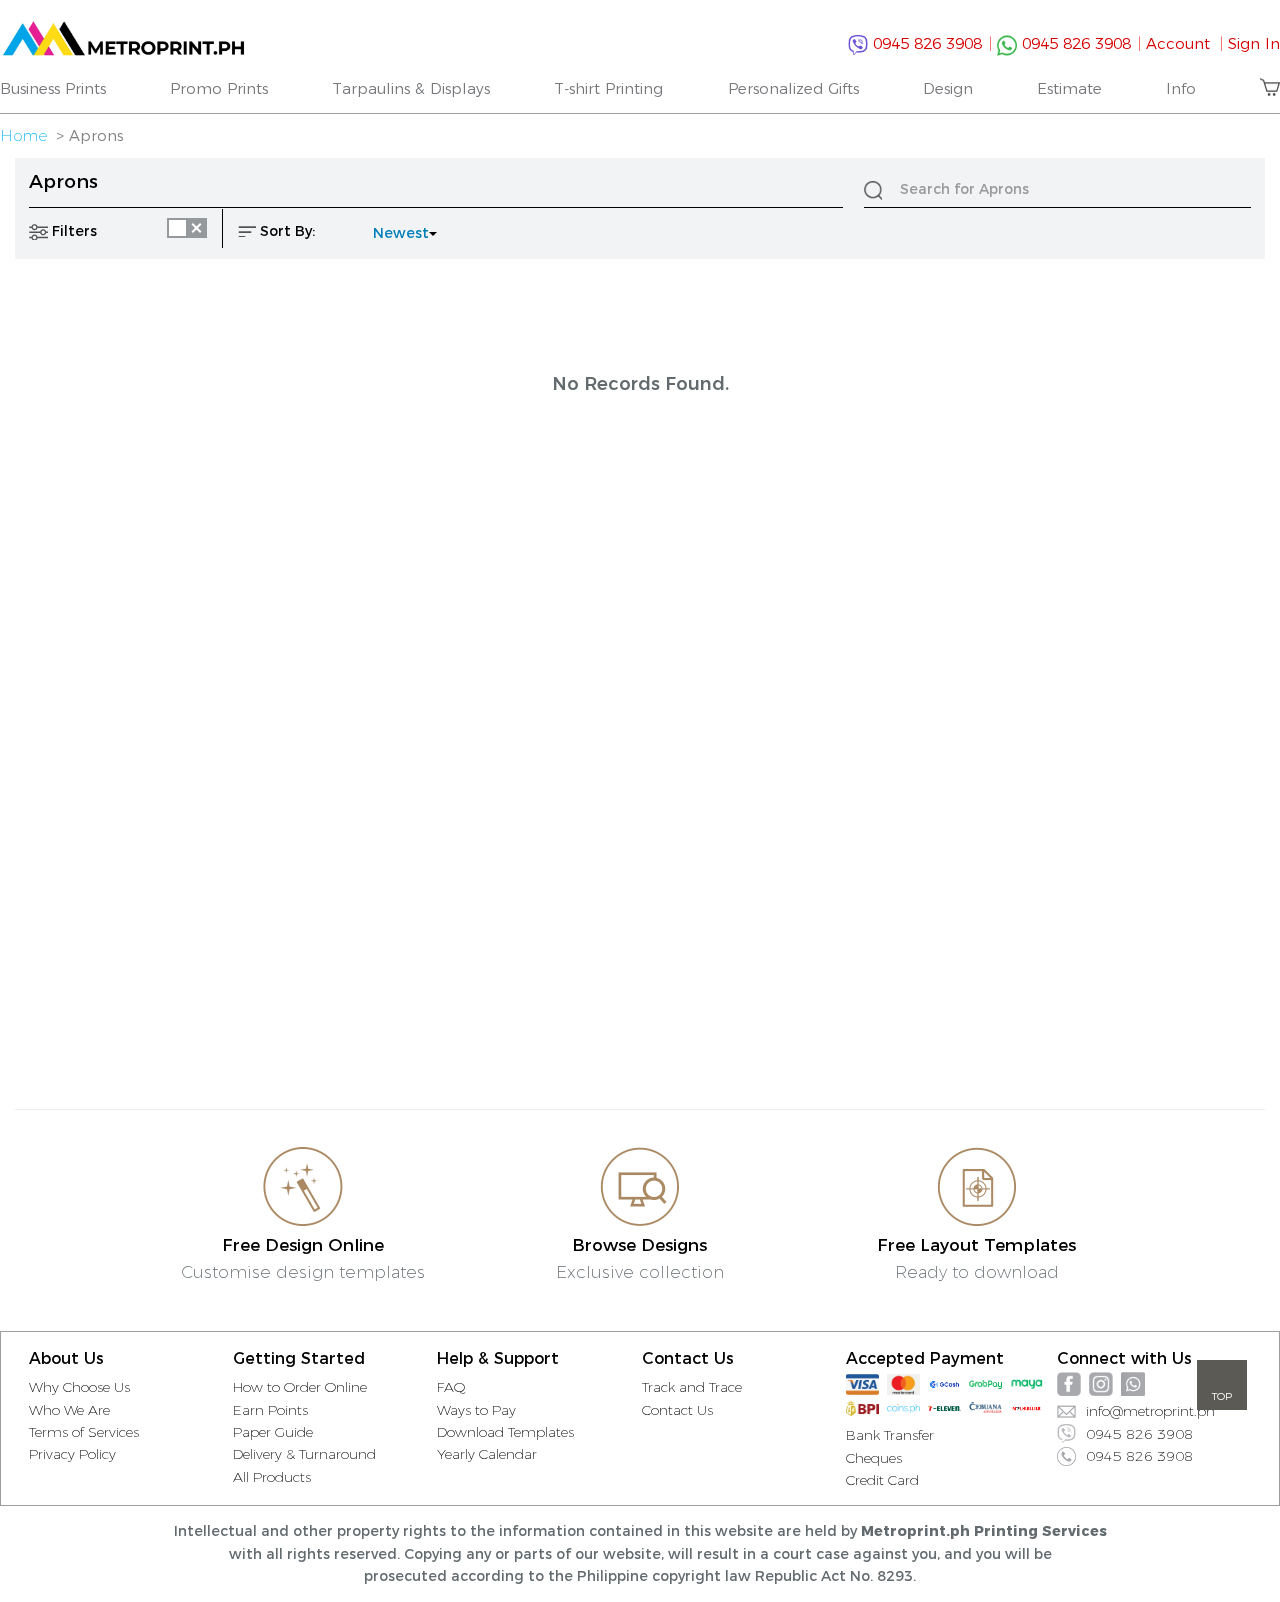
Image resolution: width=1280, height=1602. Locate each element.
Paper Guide (273, 1432)
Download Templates (505, 1432)
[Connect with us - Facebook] (1069, 1384)
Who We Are (69, 1410)
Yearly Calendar (487, 1454)
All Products (272, 1477)
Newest (401, 233)
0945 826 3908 (930, 43)
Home (23, 135)
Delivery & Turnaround (304, 1454)
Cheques (874, 1458)
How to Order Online (300, 1387)
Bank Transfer (890, 1435)
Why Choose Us (79, 1387)
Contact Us (677, 1410)
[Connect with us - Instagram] (1101, 1384)
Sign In (1254, 43)
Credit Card (882, 1480)
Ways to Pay (476, 1410)
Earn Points (270, 1410)
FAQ (451, 1387)
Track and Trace (692, 1387)
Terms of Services (84, 1432)
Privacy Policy (72, 1454)
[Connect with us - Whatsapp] (1133, 1384)
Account (1184, 43)
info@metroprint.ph (1150, 1411)
